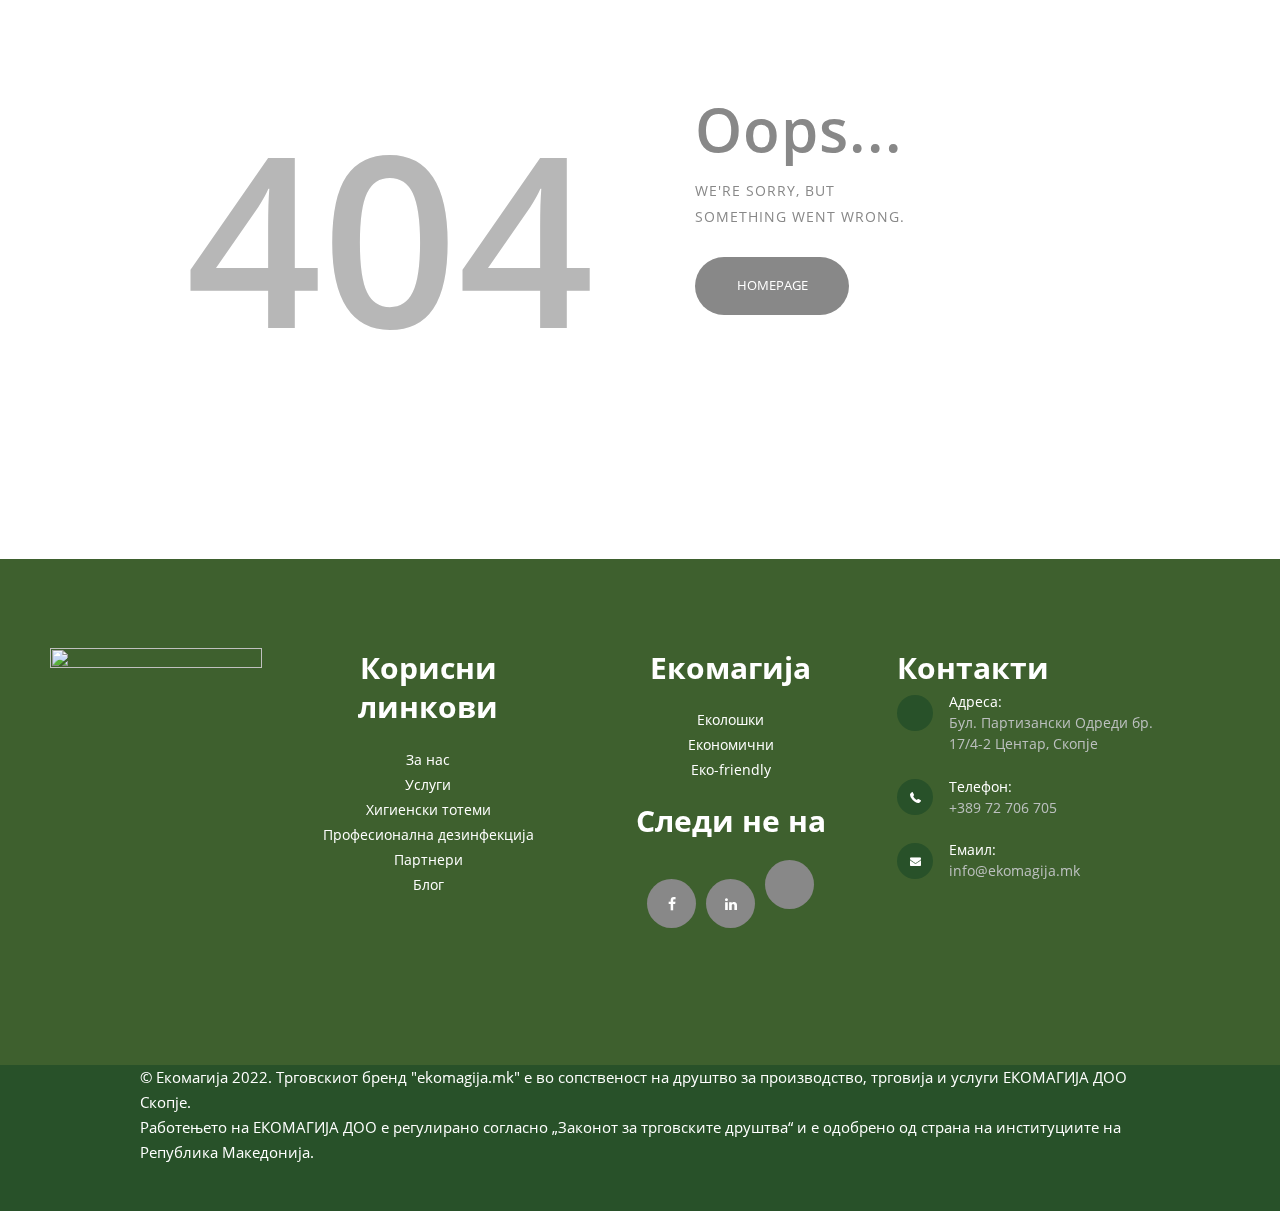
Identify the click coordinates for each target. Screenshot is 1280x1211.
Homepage (772, 285)
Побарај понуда (664, 53)
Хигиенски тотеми (428, 809)
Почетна (492, 53)
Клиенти (861, 53)
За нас (566, 53)
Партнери (428, 859)
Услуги (774, 53)
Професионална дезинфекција (428, 834)
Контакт (940, 53)
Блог (428, 884)
